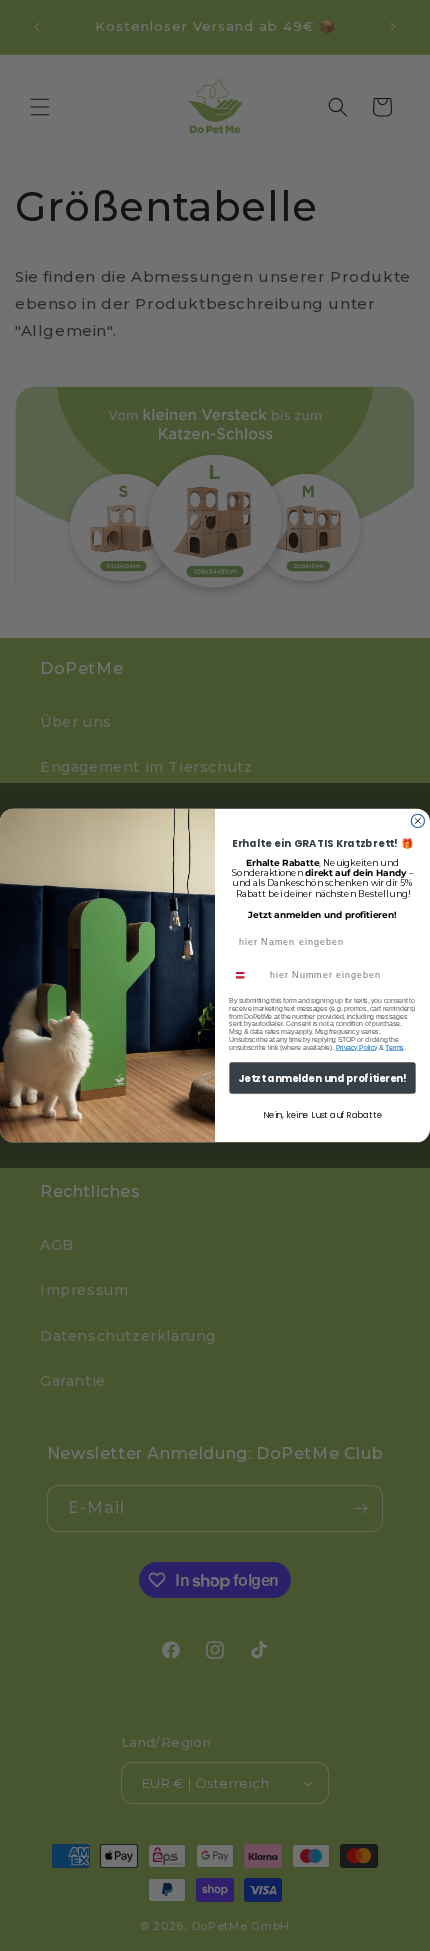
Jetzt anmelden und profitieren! (322, 1078)
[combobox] (247, 975)
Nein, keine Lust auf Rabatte (322, 1115)
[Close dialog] (417, 820)
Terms (394, 1048)
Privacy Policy (357, 1048)
